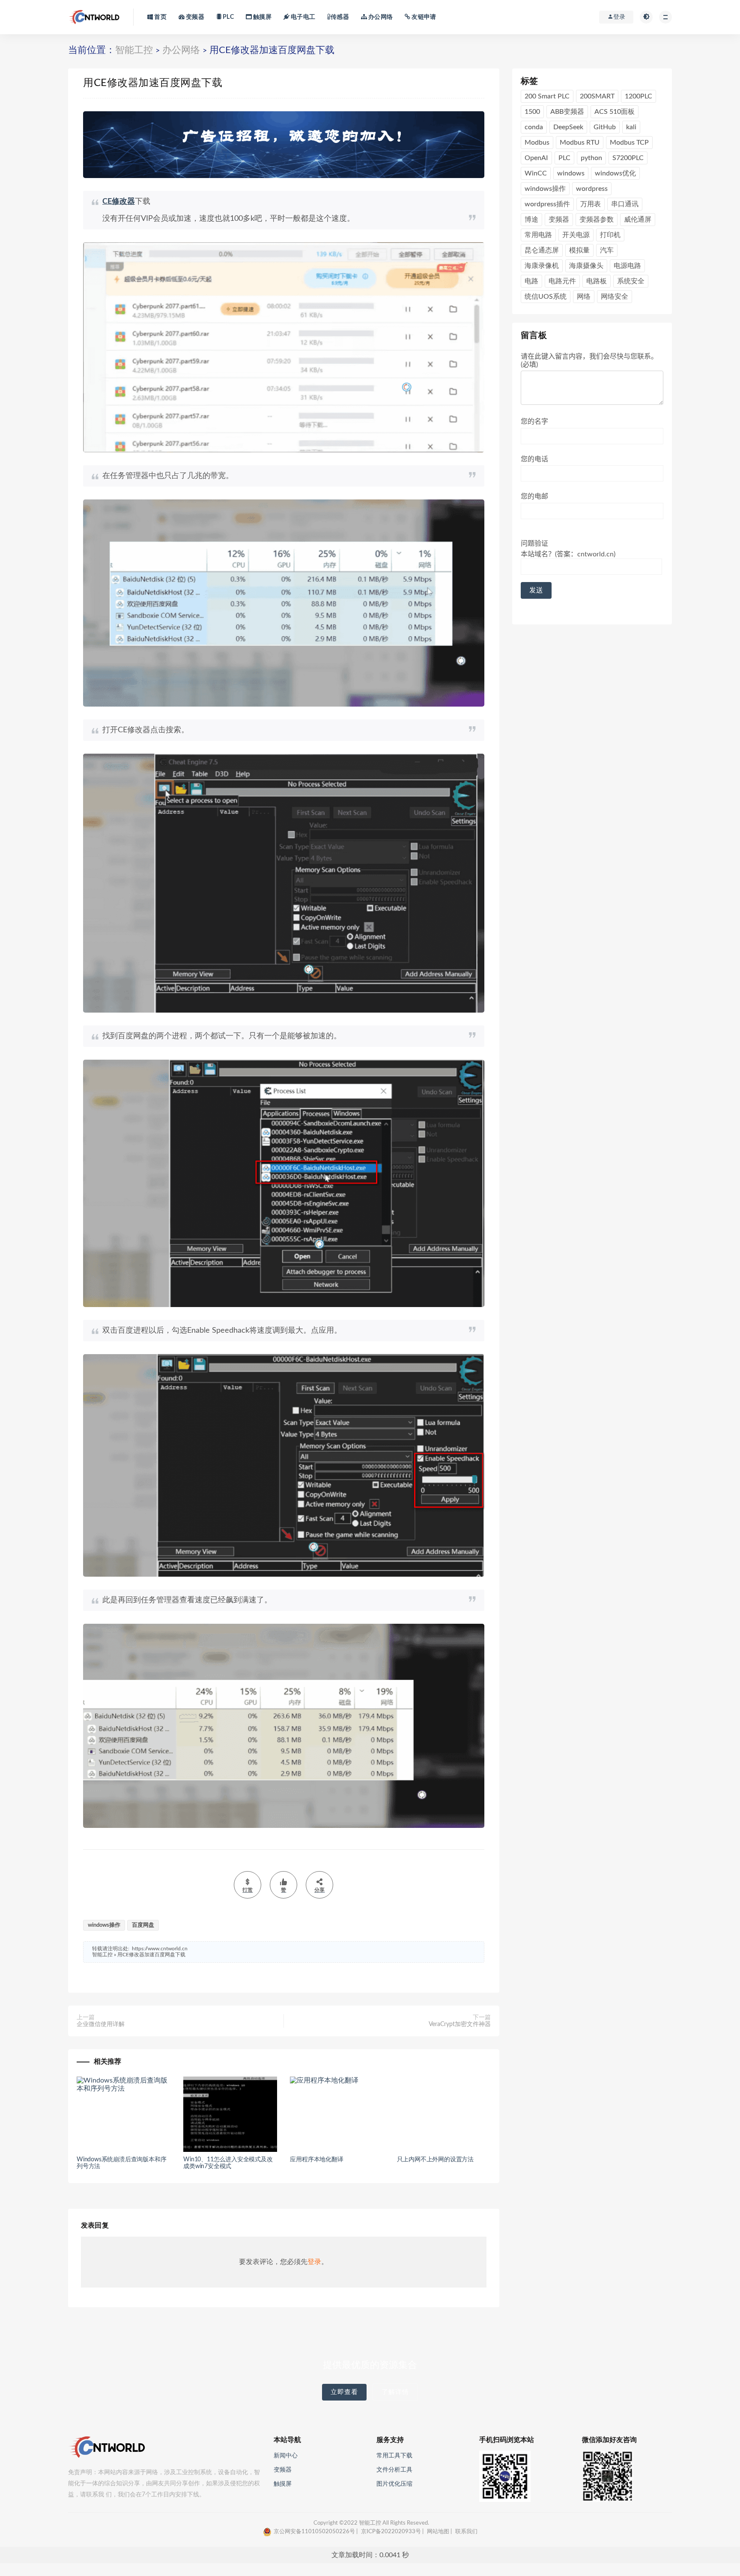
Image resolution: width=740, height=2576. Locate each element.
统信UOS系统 (546, 297)
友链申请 (423, 17)
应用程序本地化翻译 (316, 2160)
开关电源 (576, 235)
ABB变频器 (567, 112)
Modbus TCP (629, 143)
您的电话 (534, 459)
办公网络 (380, 17)
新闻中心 (286, 2456)
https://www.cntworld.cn (160, 1949)
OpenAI (536, 158)
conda (534, 127)
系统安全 (631, 281)
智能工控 (134, 50)
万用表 (591, 204)
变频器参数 (597, 220)
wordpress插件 (547, 204)
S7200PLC (628, 158)
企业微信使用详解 (101, 2024)
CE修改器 (119, 202)
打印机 (610, 235)
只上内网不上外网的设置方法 (435, 2160)
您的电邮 (534, 496)
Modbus (537, 143)
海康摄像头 (586, 266)
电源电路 (627, 266)
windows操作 (104, 1925)
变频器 (194, 17)
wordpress (592, 189)
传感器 (340, 17)
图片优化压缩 (394, 2484)
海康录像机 (542, 266)
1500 (532, 112)
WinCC (536, 173)
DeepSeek (568, 127)
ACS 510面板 (615, 112)
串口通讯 (625, 204)
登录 (314, 2262)
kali (631, 127)
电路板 (597, 281)
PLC (228, 17)
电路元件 (562, 281)
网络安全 (615, 297)
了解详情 (395, 2392)
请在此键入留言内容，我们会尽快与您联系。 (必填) (589, 360)
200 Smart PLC (547, 96)
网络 (584, 297)
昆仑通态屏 (542, 250)
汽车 (607, 250)
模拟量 (579, 250)
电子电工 (302, 17)
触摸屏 (262, 17)
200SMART (597, 96)
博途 (531, 220)
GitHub (605, 127)
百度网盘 (143, 1925)
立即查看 (344, 2392)
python (591, 158)
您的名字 (534, 422)
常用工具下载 (394, 2456)
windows (571, 173)
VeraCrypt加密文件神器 (460, 2024)
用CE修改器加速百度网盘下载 (151, 1955)
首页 (160, 17)
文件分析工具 (394, 2470)
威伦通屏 (638, 220)
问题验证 (568, 549)
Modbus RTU (580, 143)
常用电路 (538, 235)
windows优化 (615, 173)
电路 (531, 281)
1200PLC (639, 96)
